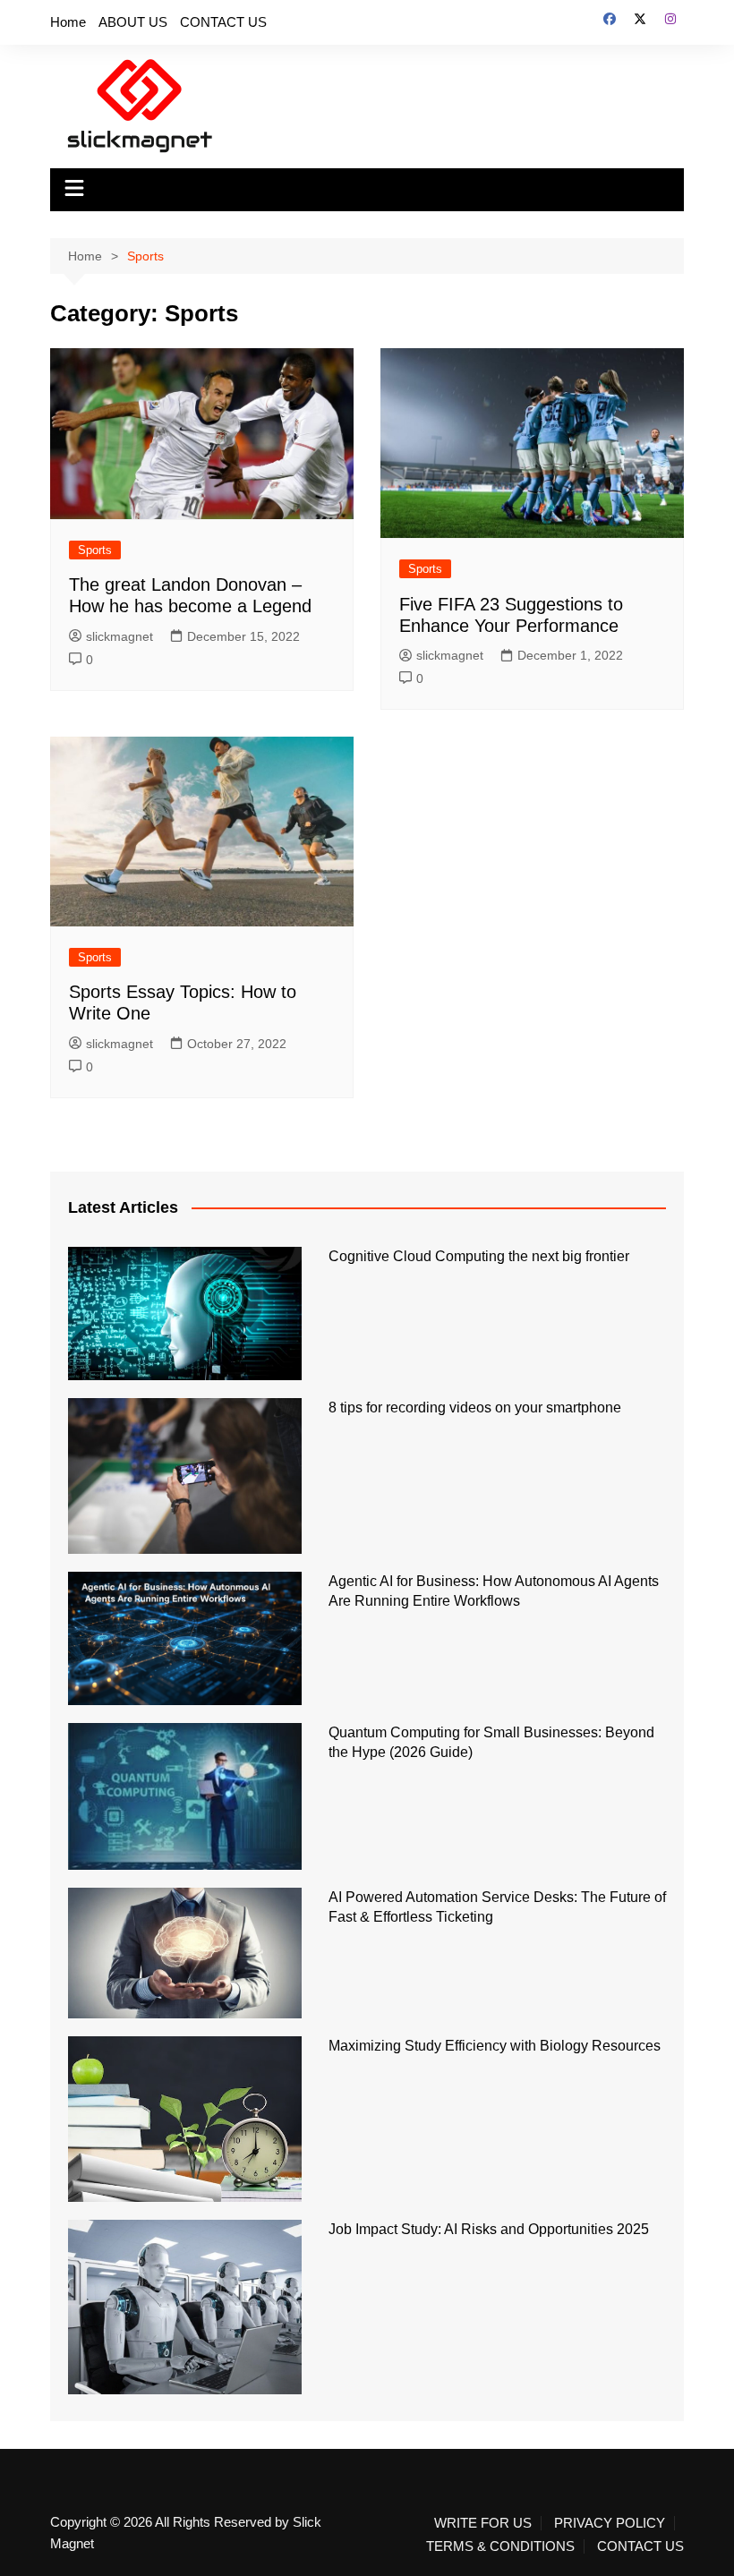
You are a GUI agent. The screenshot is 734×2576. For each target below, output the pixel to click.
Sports (95, 550)
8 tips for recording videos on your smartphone (475, 1407)
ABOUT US (133, 22)
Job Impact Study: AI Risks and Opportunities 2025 (489, 2229)
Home (68, 22)
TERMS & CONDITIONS (500, 2546)
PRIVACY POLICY (610, 2523)
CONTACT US (223, 22)
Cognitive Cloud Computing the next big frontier (479, 1256)
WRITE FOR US (483, 2523)
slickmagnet (119, 636)
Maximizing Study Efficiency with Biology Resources (495, 2046)
